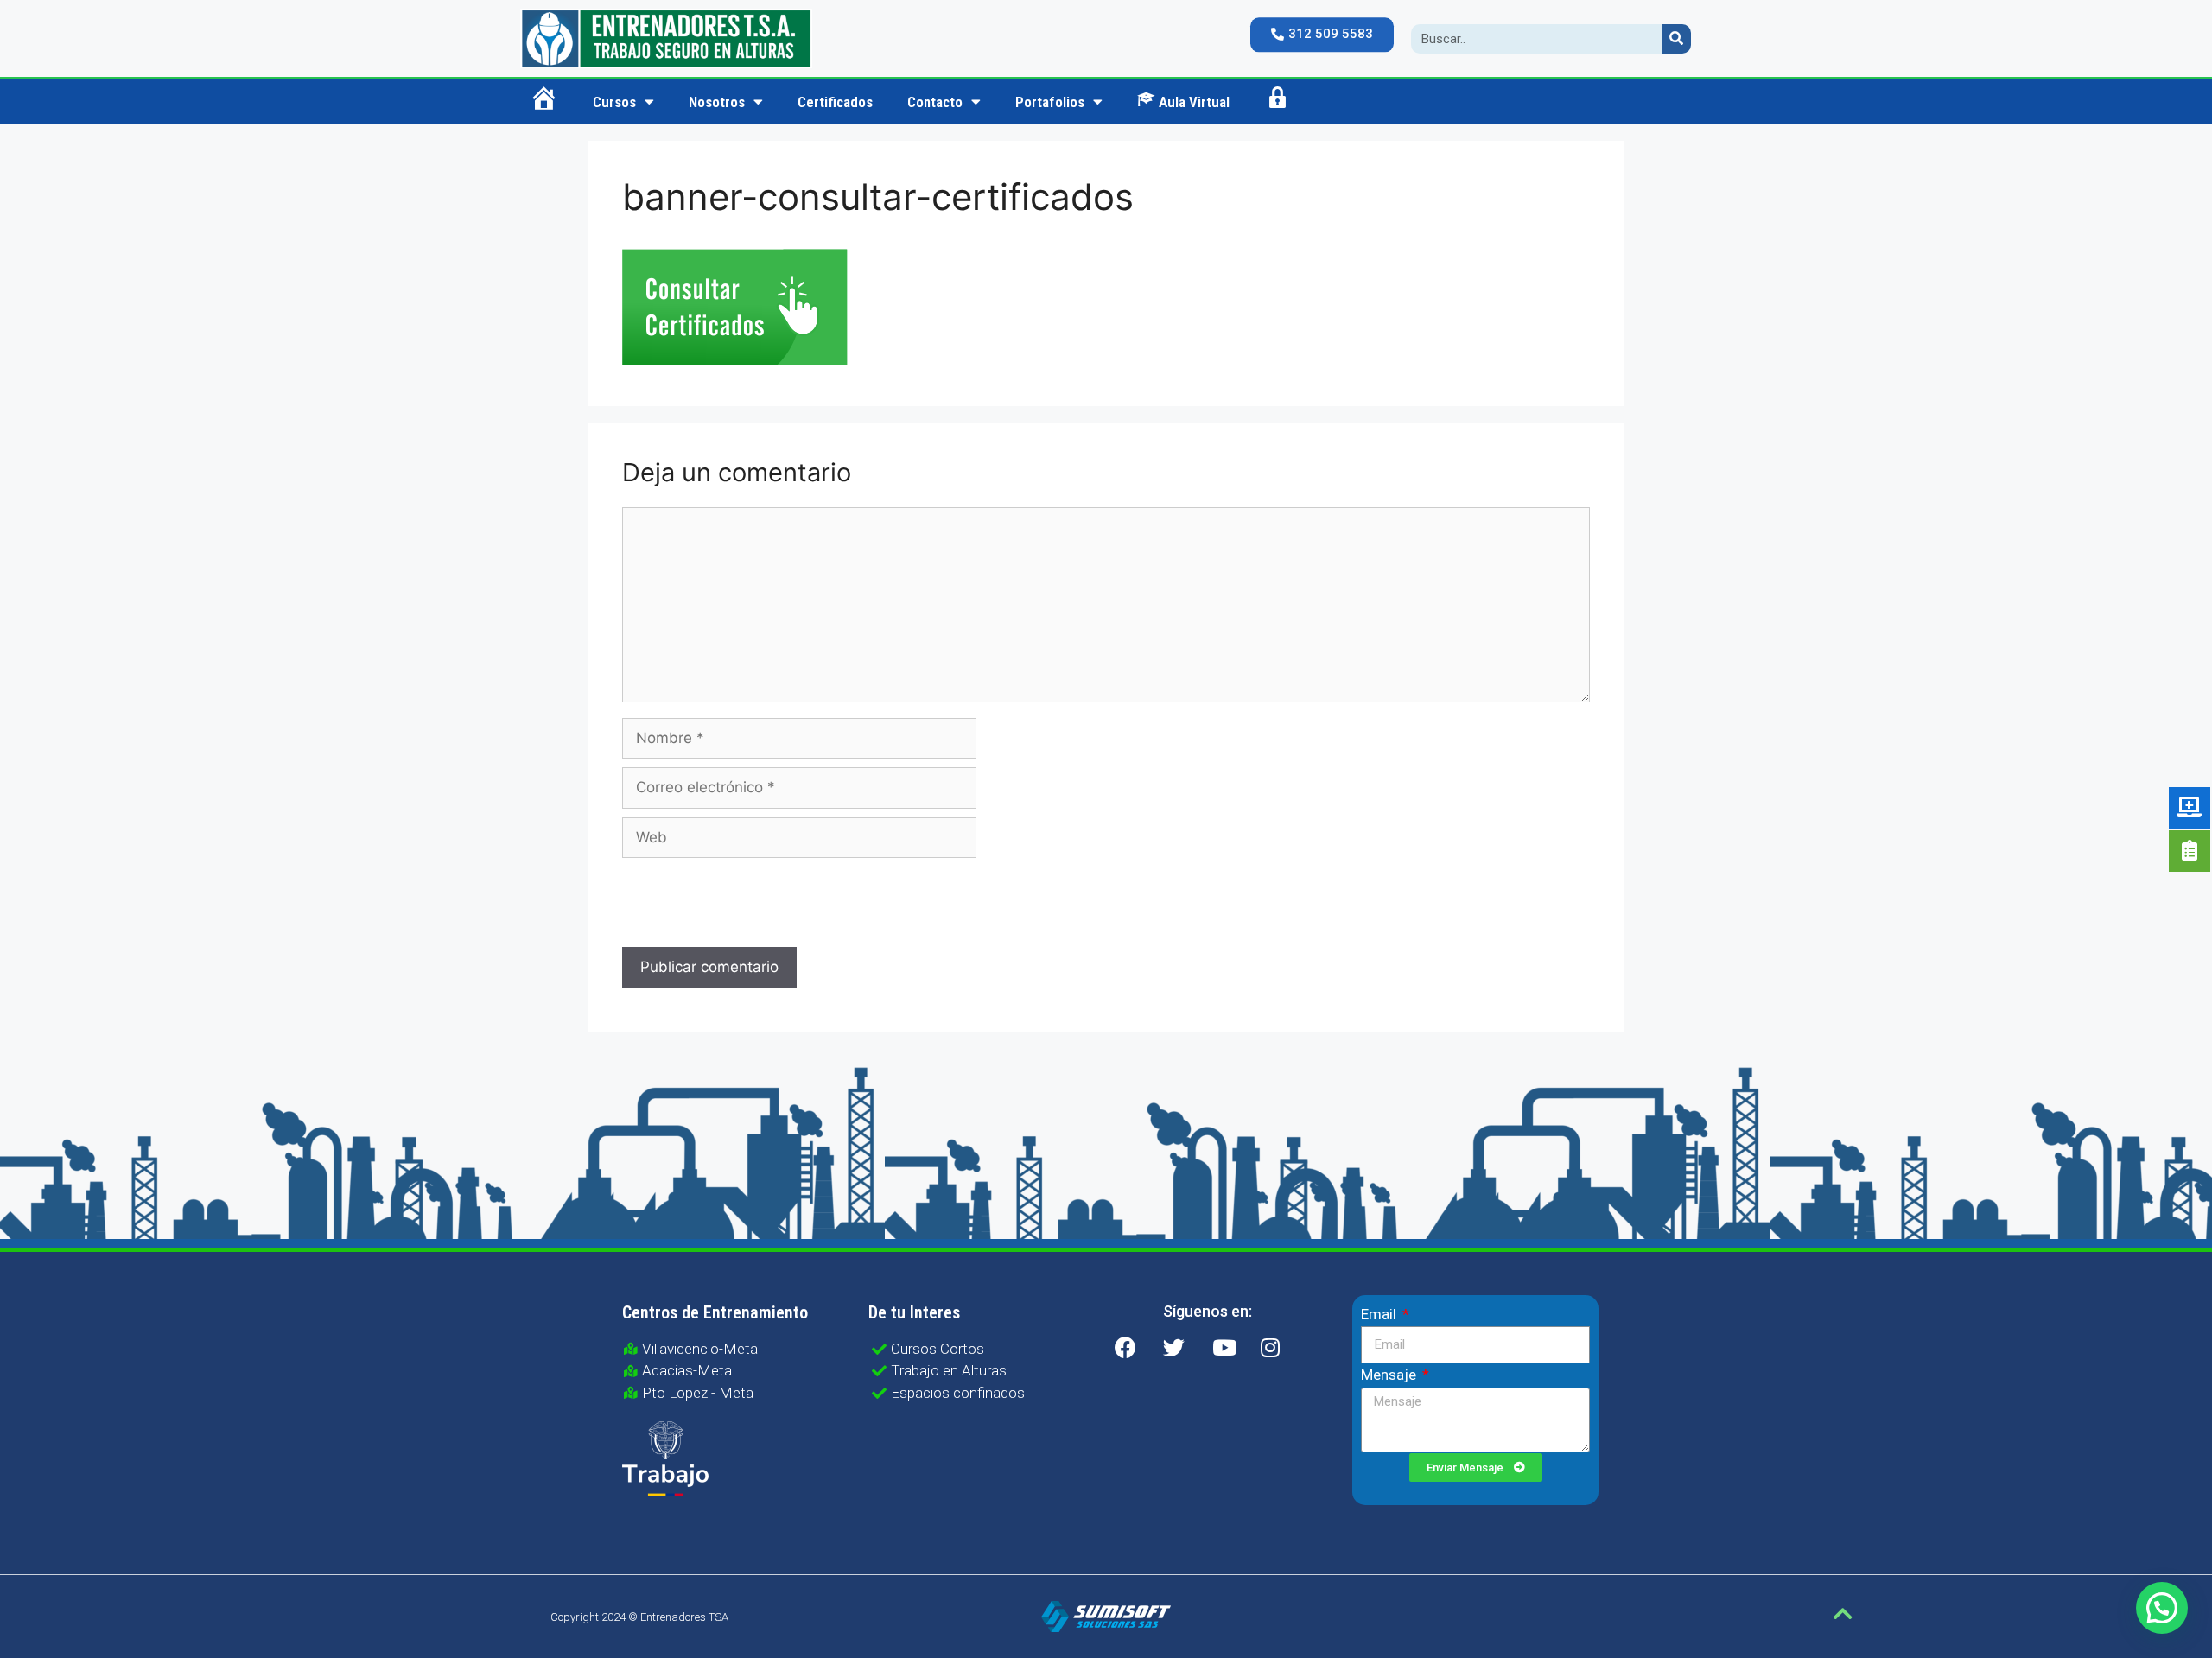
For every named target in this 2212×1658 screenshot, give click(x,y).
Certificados (835, 102)
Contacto (935, 102)
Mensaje (1390, 1375)
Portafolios (1050, 102)
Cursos (614, 102)
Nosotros (717, 102)
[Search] (1676, 39)
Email (1380, 1314)
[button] (1322, 35)
